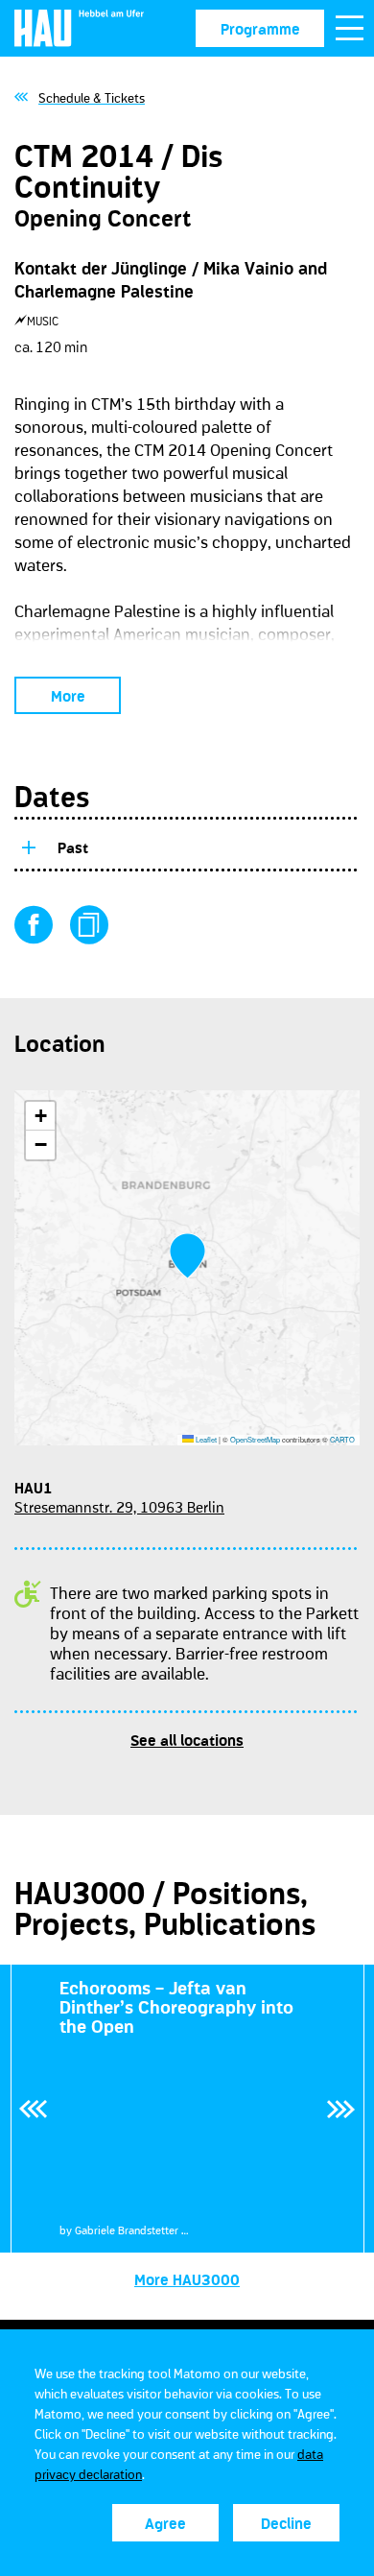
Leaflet (205, 1439)
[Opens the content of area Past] (28, 845)
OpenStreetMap (255, 1439)
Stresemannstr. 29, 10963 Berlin (119, 1507)
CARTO (342, 1439)
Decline (286, 2523)
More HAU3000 (187, 2279)
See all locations (187, 1740)
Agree (165, 2523)
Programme (260, 29)
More (68, 696)
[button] (187, 1256)
